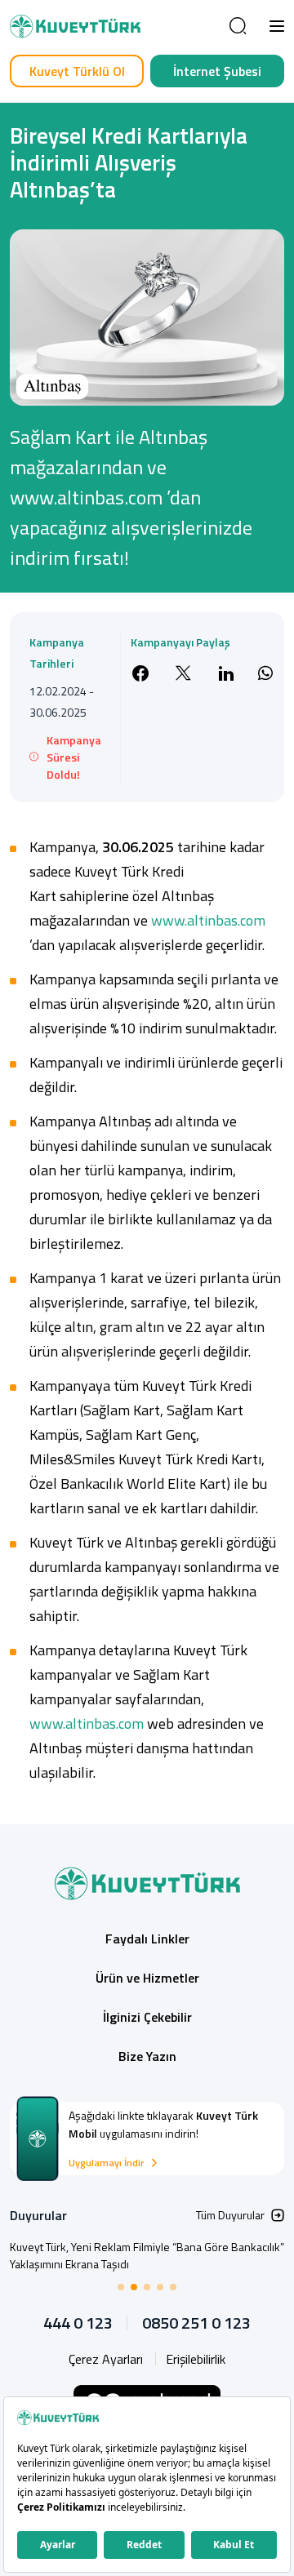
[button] (277, 26)
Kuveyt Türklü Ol (77, 71)
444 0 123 (78, 2323)
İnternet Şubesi (217, 71)
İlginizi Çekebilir (147, 2017)
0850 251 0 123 (196, 2323)
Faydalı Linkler (147, 1939)
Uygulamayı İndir (106, 2163)
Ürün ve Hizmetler (147, 1978)
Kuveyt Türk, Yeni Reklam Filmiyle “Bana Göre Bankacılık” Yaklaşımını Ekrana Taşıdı (147, 2255)
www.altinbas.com (208, 920)
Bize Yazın (147, 2056)
